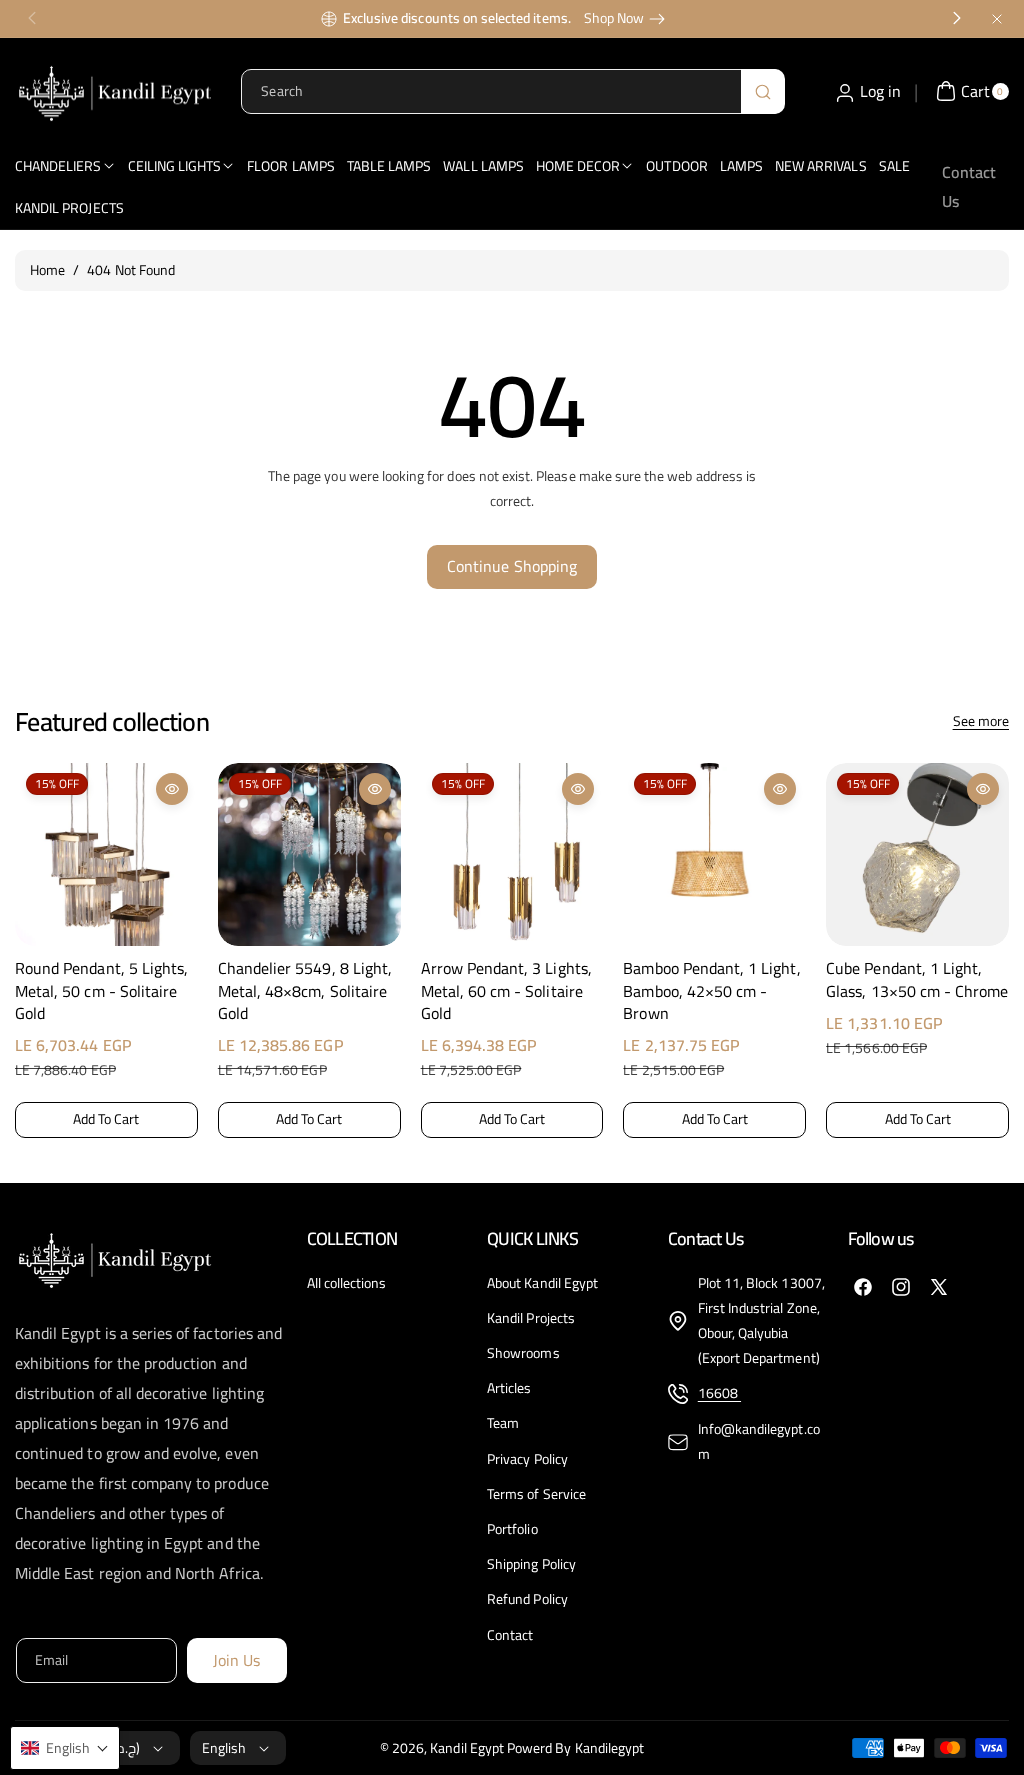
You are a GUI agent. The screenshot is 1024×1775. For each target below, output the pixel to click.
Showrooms (523, 1353)
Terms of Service (536, 1494)
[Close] (997, 18)
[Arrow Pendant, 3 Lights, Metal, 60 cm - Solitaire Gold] (512, 854)
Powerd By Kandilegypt (575, 1748)
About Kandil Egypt (542, 1283)
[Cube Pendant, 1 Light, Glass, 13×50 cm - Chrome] (917, 854)
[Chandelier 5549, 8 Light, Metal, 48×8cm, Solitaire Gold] (309, 854)
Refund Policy (527, 1599)
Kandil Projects (531, 1318)
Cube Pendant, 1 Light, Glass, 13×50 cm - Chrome (917, 979)
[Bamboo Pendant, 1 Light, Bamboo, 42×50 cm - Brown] (714, 854)
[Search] (763, 91)
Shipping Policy (531, 1564)
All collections (347, 1283)
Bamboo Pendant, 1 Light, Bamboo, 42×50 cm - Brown (711, 990)
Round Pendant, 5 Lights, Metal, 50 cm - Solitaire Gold (101, 990)
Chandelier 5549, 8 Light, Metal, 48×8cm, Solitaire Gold (305, 990)
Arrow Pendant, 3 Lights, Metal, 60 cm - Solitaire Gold (506, 990)
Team (503, 1423)
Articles (509, 1388)
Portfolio (512, 1529)
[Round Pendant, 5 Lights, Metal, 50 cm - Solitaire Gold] (106, 854)
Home (47, 270)
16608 (719, 1393)
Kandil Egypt (467, 1748)
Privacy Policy (527, 1459)
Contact (510, 1635)
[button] (32, 946)
